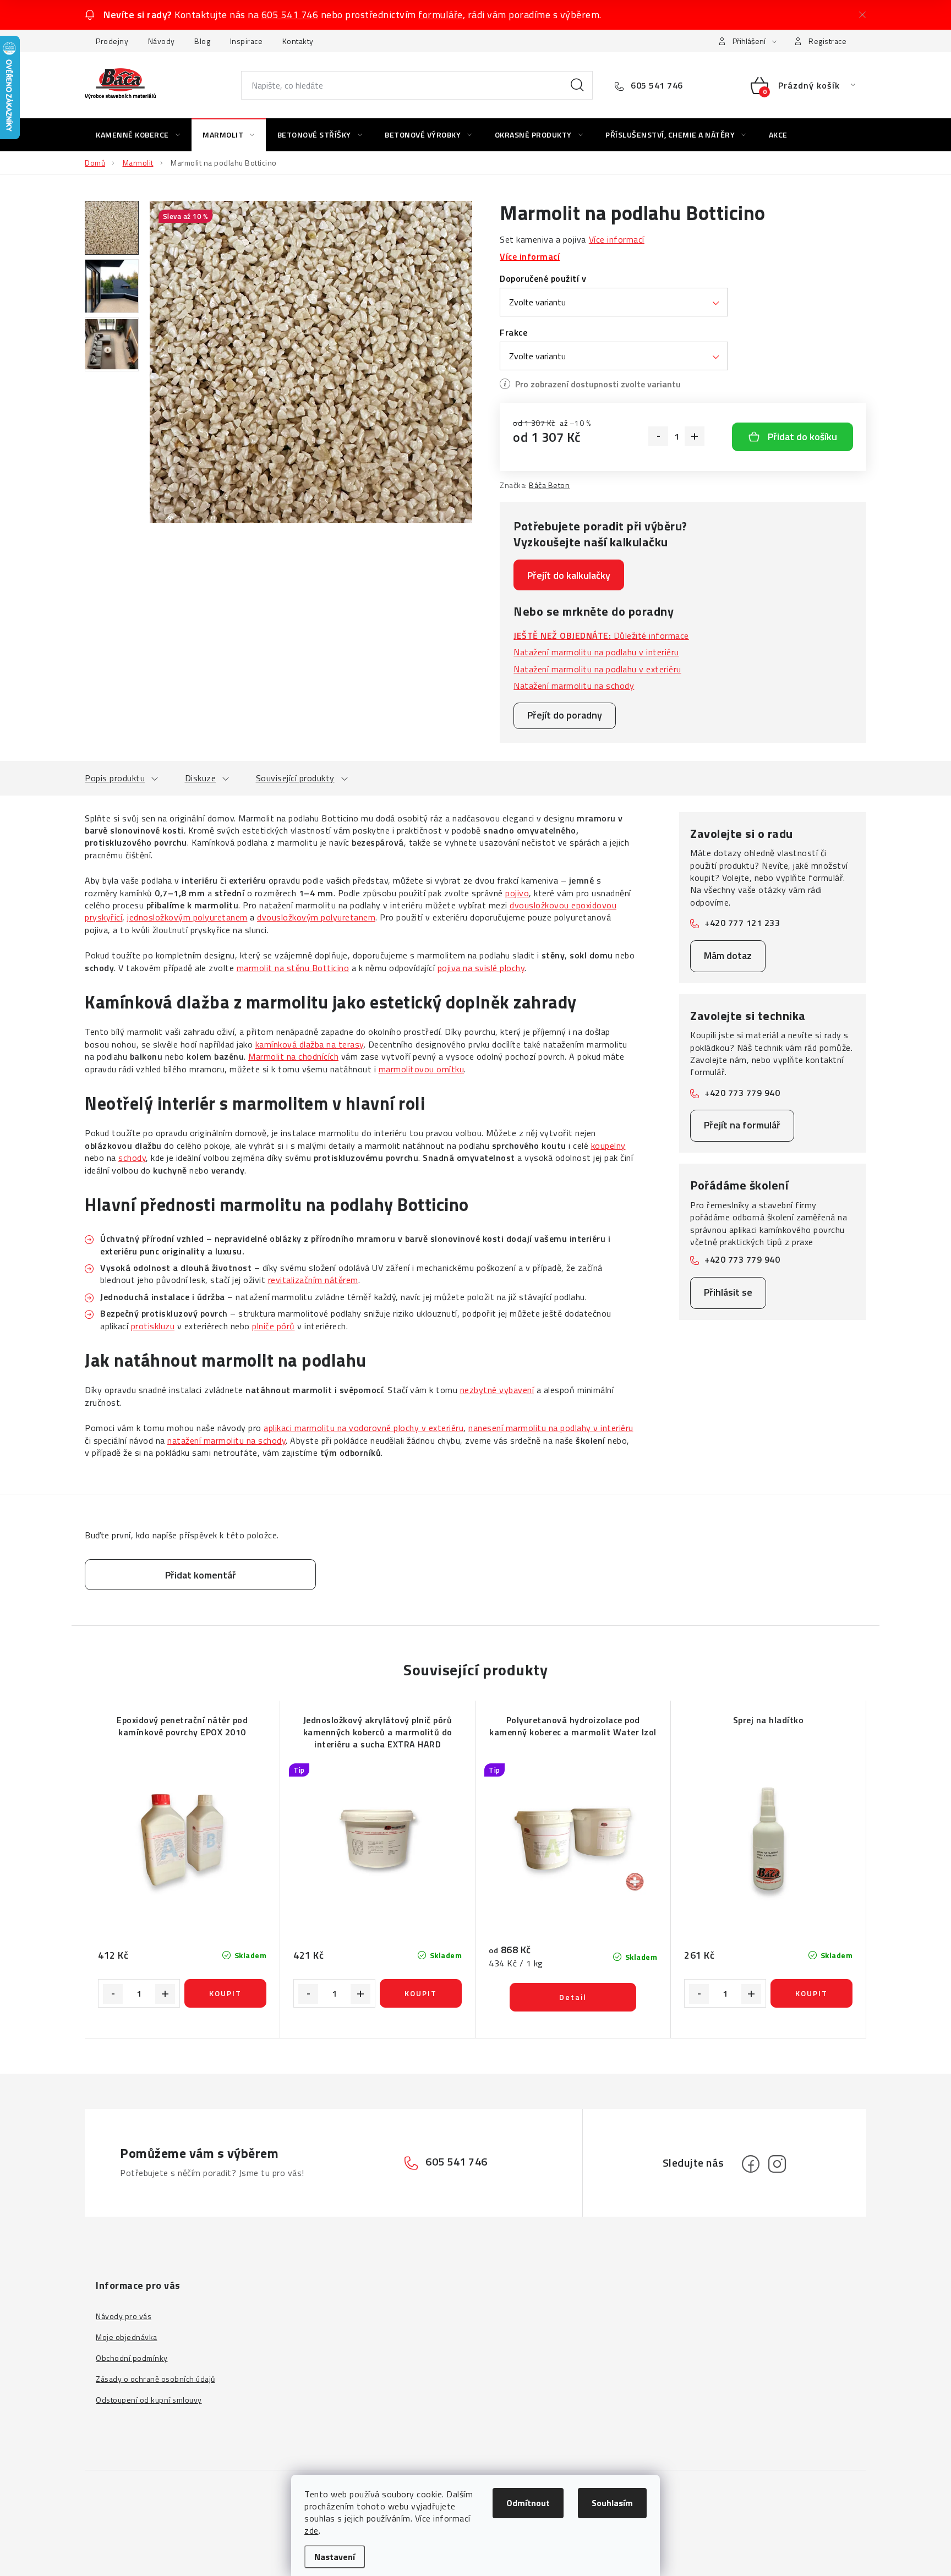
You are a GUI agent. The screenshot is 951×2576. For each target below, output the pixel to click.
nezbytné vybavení (497, 1390)
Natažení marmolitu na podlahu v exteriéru (597, 669)
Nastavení (335, 2557)
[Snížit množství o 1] (658, 436)
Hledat (577, 85)
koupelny (608, 1146)
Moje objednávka (127, 2337)
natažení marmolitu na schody (226, 1440)
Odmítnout (528, 2503)
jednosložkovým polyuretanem (187, 917)
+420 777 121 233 (742, 923)
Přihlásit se (728, 1292)
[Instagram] (777, 2164)
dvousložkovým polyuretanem (316, 917)
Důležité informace (601, 635)
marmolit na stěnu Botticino (293, 968)
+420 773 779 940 (742, 1093)
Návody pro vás (124, 2316)
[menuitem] (138, 135)
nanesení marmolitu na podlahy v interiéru (551, 1428)
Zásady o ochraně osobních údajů (155, 2379)
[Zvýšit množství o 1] (695, 436)
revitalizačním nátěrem (313, 1280)
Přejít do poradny (565, 715)
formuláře (441, 15)
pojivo (517, 893)
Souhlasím (612, 2503)
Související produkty (295, 778)
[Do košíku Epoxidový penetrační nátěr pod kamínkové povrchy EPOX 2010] (225, 1993)
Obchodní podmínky (132, 2358)
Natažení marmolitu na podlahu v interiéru (596, 652)
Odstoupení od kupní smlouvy (149, 2400)
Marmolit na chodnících (293, 1056)
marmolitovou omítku (422, 1069)
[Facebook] (751, 2164)
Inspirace (247, 41)
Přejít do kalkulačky (569, 575)
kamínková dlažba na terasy (310, 1044)
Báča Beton (549, 485)
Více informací (617, 239)
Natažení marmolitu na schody (574, 686)
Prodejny (112, 41)
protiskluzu (153, 1326)
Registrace (827, 41)
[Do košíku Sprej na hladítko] (811, 1993)
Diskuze (201, 778)
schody (132, 1158)
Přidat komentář (201, 1575)
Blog (202, 41)
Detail (573, 1997)
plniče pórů (274, 1326)
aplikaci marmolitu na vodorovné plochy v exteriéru (364, 1428)
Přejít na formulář (742, 1125)
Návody (162, 41)
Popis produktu (115, 778)
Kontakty (298, 41)
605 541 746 (290, 15)
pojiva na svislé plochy (481, 968)
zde (311, 2530)
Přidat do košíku (802, 437)
